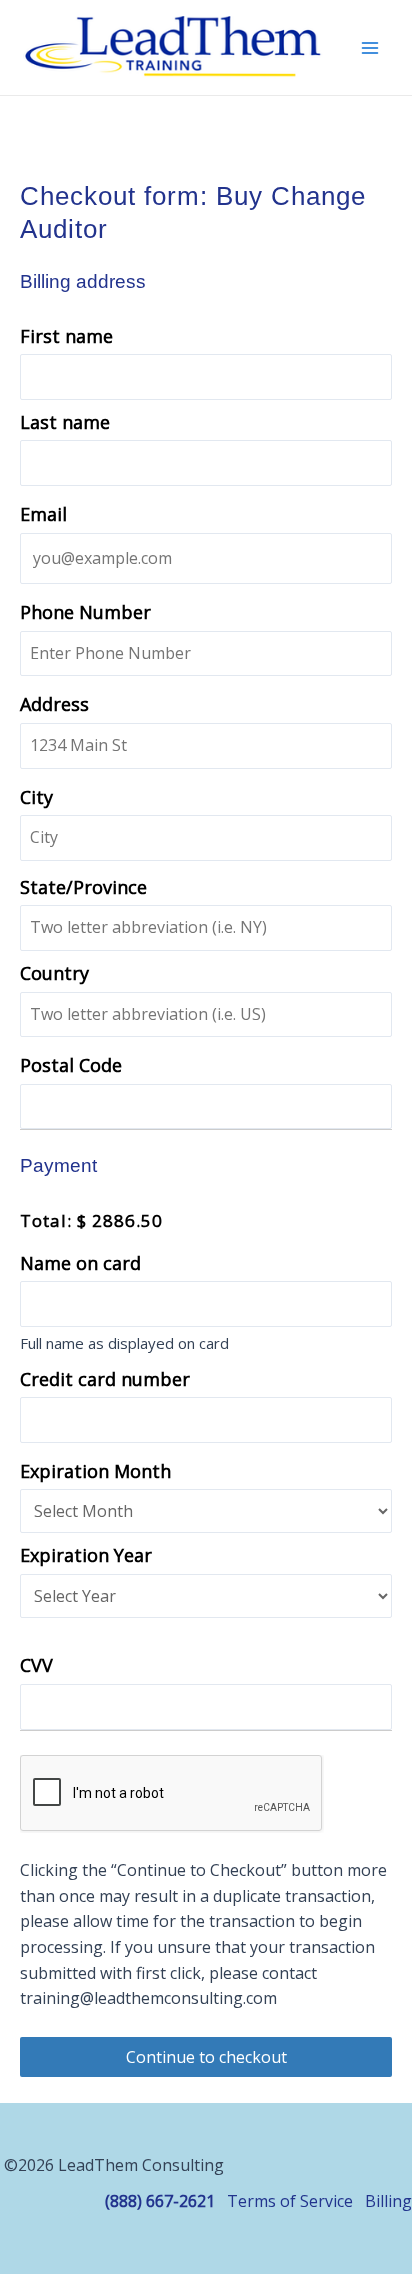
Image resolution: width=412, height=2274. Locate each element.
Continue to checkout (206, 2057)
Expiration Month (95, 1471)
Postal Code (71, 1065)
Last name (65, 422)
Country (54, 973)
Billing (388, 2201)
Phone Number (85, 612)
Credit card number (105, 1379)
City (36, 797)
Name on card (80, 1263)
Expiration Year (86, 1555)
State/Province (83, 887)
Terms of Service (290, 2201)
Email (43, 514)
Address (54, 704)
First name (66, 336)
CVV (36, 1665)
